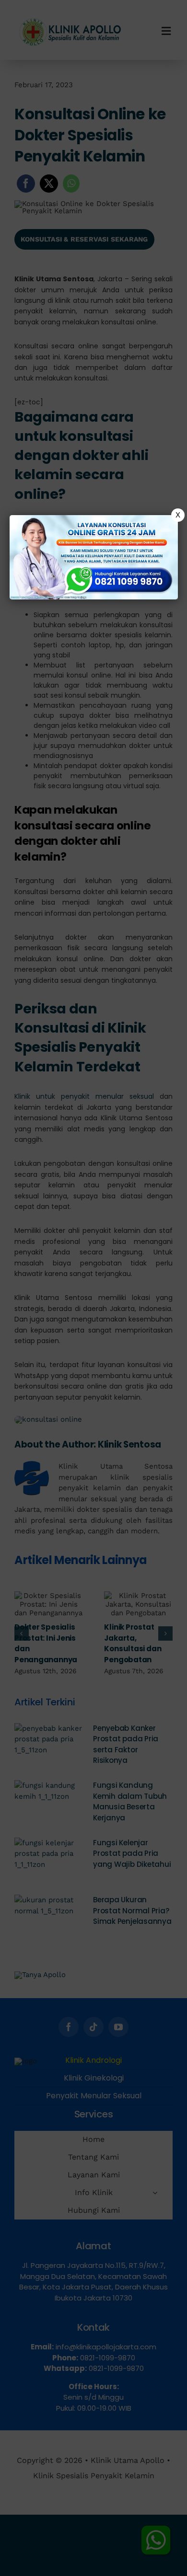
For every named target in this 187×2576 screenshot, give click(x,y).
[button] (93, 1288)
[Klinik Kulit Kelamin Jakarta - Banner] (94, 557)
